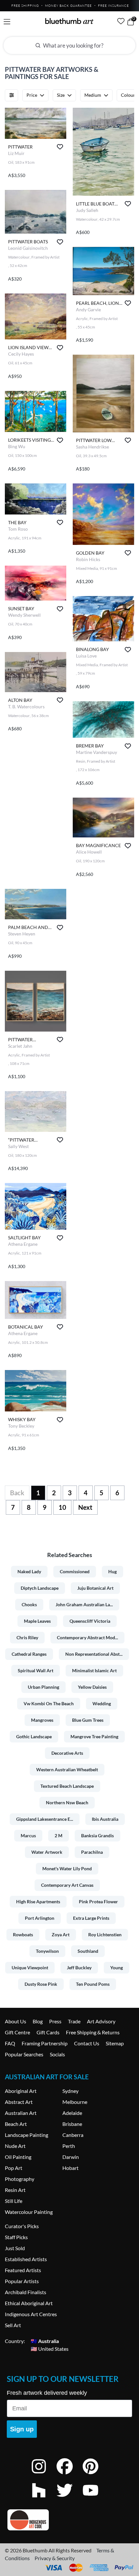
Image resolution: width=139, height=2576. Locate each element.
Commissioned (75, 1571)
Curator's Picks (22, 2226)
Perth (69, 2146)
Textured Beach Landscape (67, 1786)
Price (32, 95)
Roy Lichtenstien (105, 1935)
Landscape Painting (27, 2135)
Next (85, 1507)
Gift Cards (48, 2032)
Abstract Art (19, 2102)
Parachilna (92, 1852)
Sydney (70, 2091)
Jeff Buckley (79, 1968)
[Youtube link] (95, 2499)
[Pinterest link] (95, 2475)
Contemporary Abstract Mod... (87, 1637)
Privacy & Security (55, 2558)
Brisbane (72, 2124)
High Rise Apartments (38, 1902)
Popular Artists (22, 2281)
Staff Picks (16, 2237)
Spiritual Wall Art (36, 1670)
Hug (112, 1571)
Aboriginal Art (21, 2091)
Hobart (70, 2168)
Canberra (73, 2135)
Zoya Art (61, 1935)
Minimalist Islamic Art (94, 1670)
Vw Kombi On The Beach (49, 1703)
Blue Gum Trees (88, 1720)
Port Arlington (40, 1918)
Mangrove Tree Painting (94, 1736)
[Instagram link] (44, 2475)
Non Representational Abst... (94, 1654)
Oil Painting (18, 2157)
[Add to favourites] (60, 147)
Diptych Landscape (40, 1588)
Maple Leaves (37, 1621)
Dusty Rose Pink (41, 1984)
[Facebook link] (69, 2475)
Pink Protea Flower (98, 1902)
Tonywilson (47, 1951)
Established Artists (26, 2259)
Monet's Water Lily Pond (67, 1868)
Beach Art (16, 2124)
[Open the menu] (7, 22)
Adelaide (72, 2113)
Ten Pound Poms (93, 1984)
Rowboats (23, 1935)
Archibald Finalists (26, 2292)
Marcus (28, 1835)
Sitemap (115, 2043)
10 (62, 1507)
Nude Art (15, 2146)
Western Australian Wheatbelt (67, 1769)
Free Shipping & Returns (93, 2032)
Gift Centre (17, 2032)
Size (61, 95)
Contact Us (87, 2043)
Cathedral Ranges (29, 1654)
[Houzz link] (44, 2499)
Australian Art (21, 2113)
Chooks (29, 1604)
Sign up (22, 2429)
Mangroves (42, 1720)
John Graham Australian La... (84, 1604)
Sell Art (13, 2325)
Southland (88, 1951)
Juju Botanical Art (95, 1588)
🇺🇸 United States (50, 2349)
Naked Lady (29, 1571)
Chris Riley (27, 1637)
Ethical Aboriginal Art (29, 2303)
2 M (59, 1835)
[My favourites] (121, 21)
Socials (57, 2054)
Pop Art (14, 2168)
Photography (20, 2179)
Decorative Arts (67, 1753)
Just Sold (15, 2248)
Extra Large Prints (91, 1918)
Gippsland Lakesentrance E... (45, 1819)
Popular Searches (24, 2054)
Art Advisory (101, 2021)
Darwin (71, 2157)
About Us (16, 2021)
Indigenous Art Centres (31, 2314)
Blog (38, 2021)
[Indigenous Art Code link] (69, 2520)
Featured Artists (23, 2270)
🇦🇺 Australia (45, 2341)
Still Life (14, 2201)
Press (55, 2021)
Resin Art (15, 2190)
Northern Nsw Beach (67, 1802)
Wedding (102, 1703)
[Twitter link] (69, 2499)
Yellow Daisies (92, 1687)
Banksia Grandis (97, 1835)
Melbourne (75, 2102)
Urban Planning (43, 1687)
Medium (93, 95)
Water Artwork (47, 1852)
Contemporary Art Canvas (67, 1885)
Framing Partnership (45, 2043)
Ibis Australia (105, 1819)
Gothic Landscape (34, 1736)
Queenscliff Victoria (90, 1621)
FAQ (10, 2043)
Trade (74, 2021)
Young (117, 1968)
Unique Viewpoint (30, 1968)
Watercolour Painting (29, 2212)
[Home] (69, 21)
